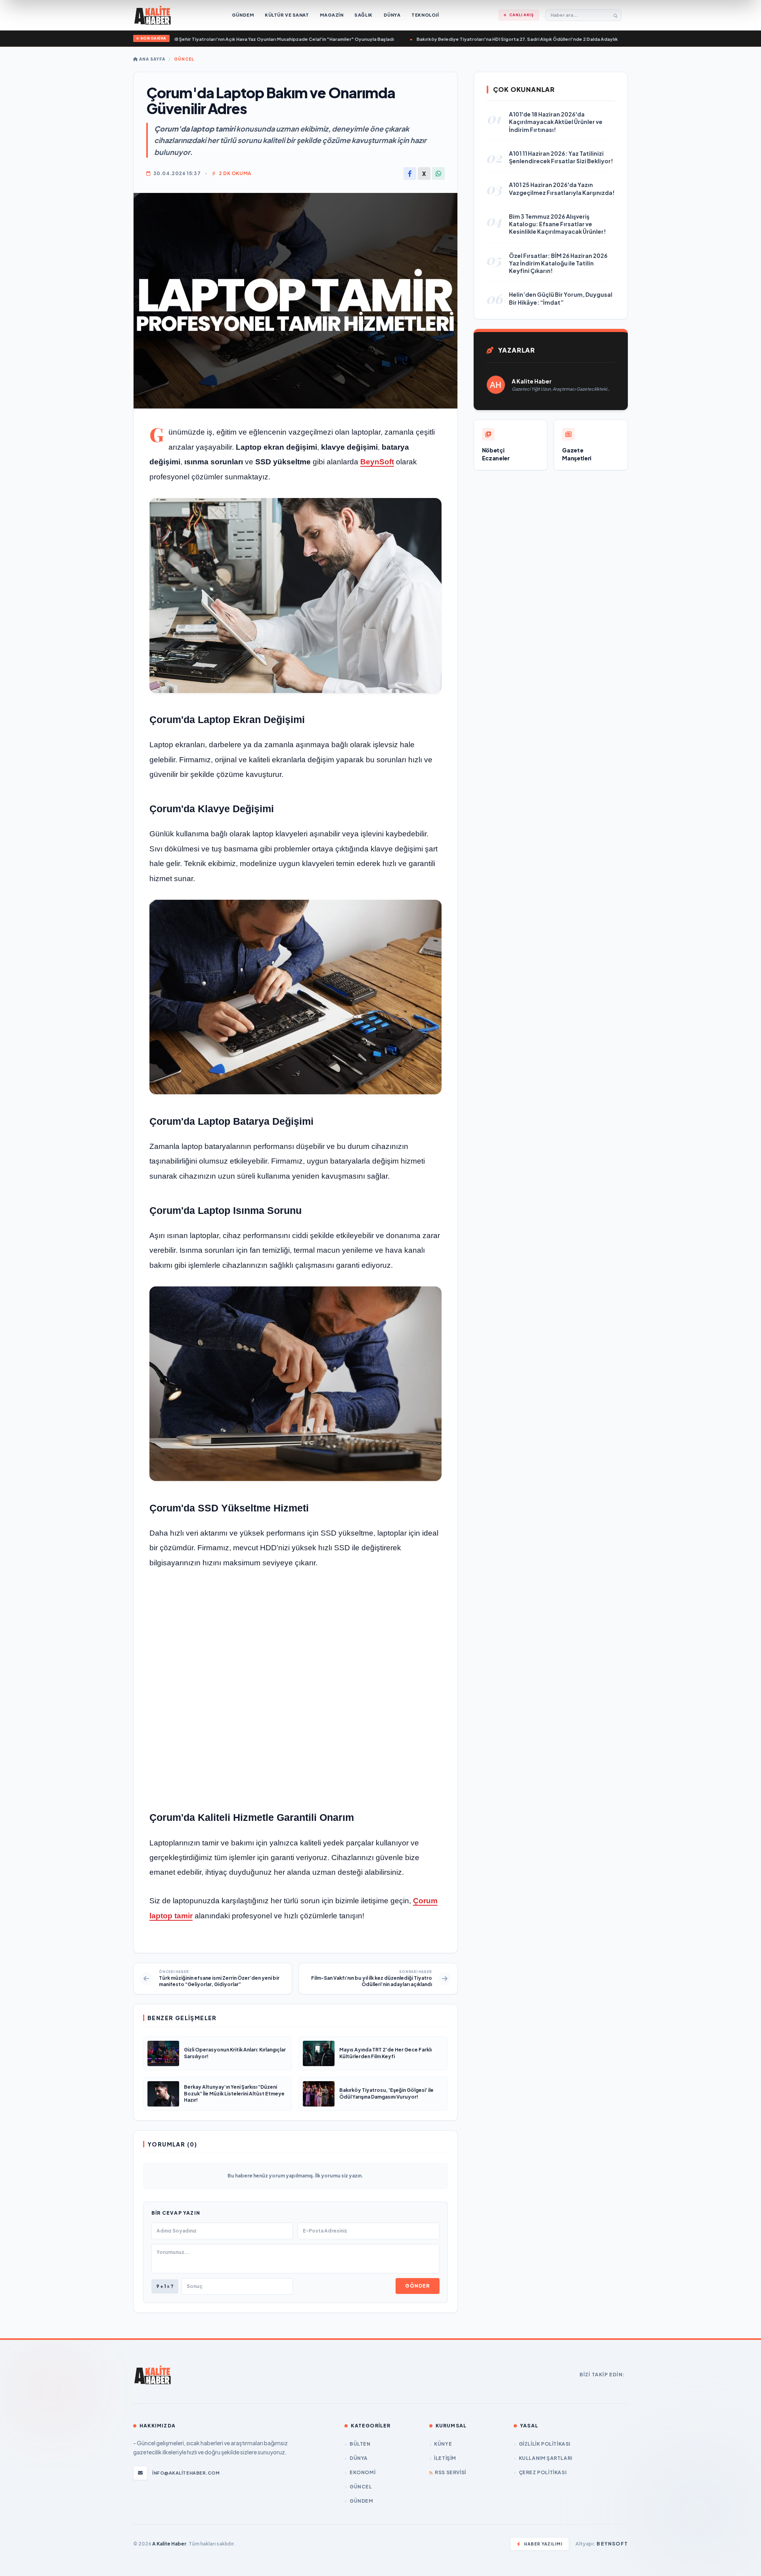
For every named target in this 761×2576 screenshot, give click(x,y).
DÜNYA (359, 2458)
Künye (443, 2444)
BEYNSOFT (612, 2544)
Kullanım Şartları (546, 2458)
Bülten (360, 2444)
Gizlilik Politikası (545, 2444)
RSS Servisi (450, 2472)
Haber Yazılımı (543, 2544)
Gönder (417, 2286)
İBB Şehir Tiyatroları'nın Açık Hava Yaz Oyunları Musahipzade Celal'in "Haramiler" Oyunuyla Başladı (240, 39)
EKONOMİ (362, 2472)
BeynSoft (377, 462)
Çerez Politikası (543, 2472)
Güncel (184, 59)
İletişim (445, 2458)
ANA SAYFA (152, 59)
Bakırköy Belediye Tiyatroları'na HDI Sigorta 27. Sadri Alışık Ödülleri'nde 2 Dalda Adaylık (474, 39)
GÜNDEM (361, 2501)
